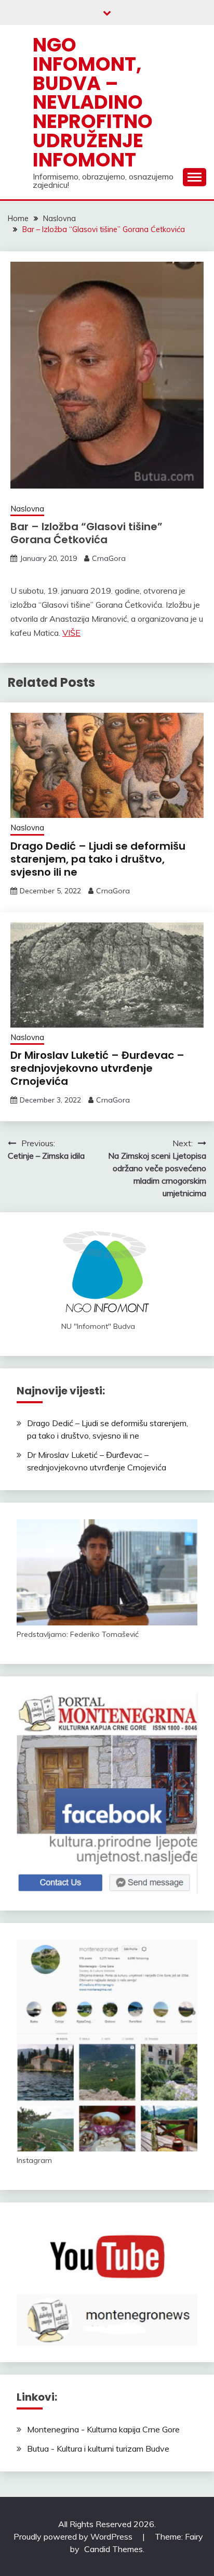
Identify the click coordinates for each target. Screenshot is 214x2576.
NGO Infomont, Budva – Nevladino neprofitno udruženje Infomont (93, 102)
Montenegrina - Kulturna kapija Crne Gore (103, 2429)
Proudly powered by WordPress (74, 2536)
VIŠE (71, 633)
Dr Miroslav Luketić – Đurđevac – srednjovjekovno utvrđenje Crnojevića (97, 1068)
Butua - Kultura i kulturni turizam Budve (98, 2449)
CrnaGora (109, 558)
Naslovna (27, 509)
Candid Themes (113, 2549)
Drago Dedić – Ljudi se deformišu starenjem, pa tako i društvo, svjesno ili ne (98, 859)
